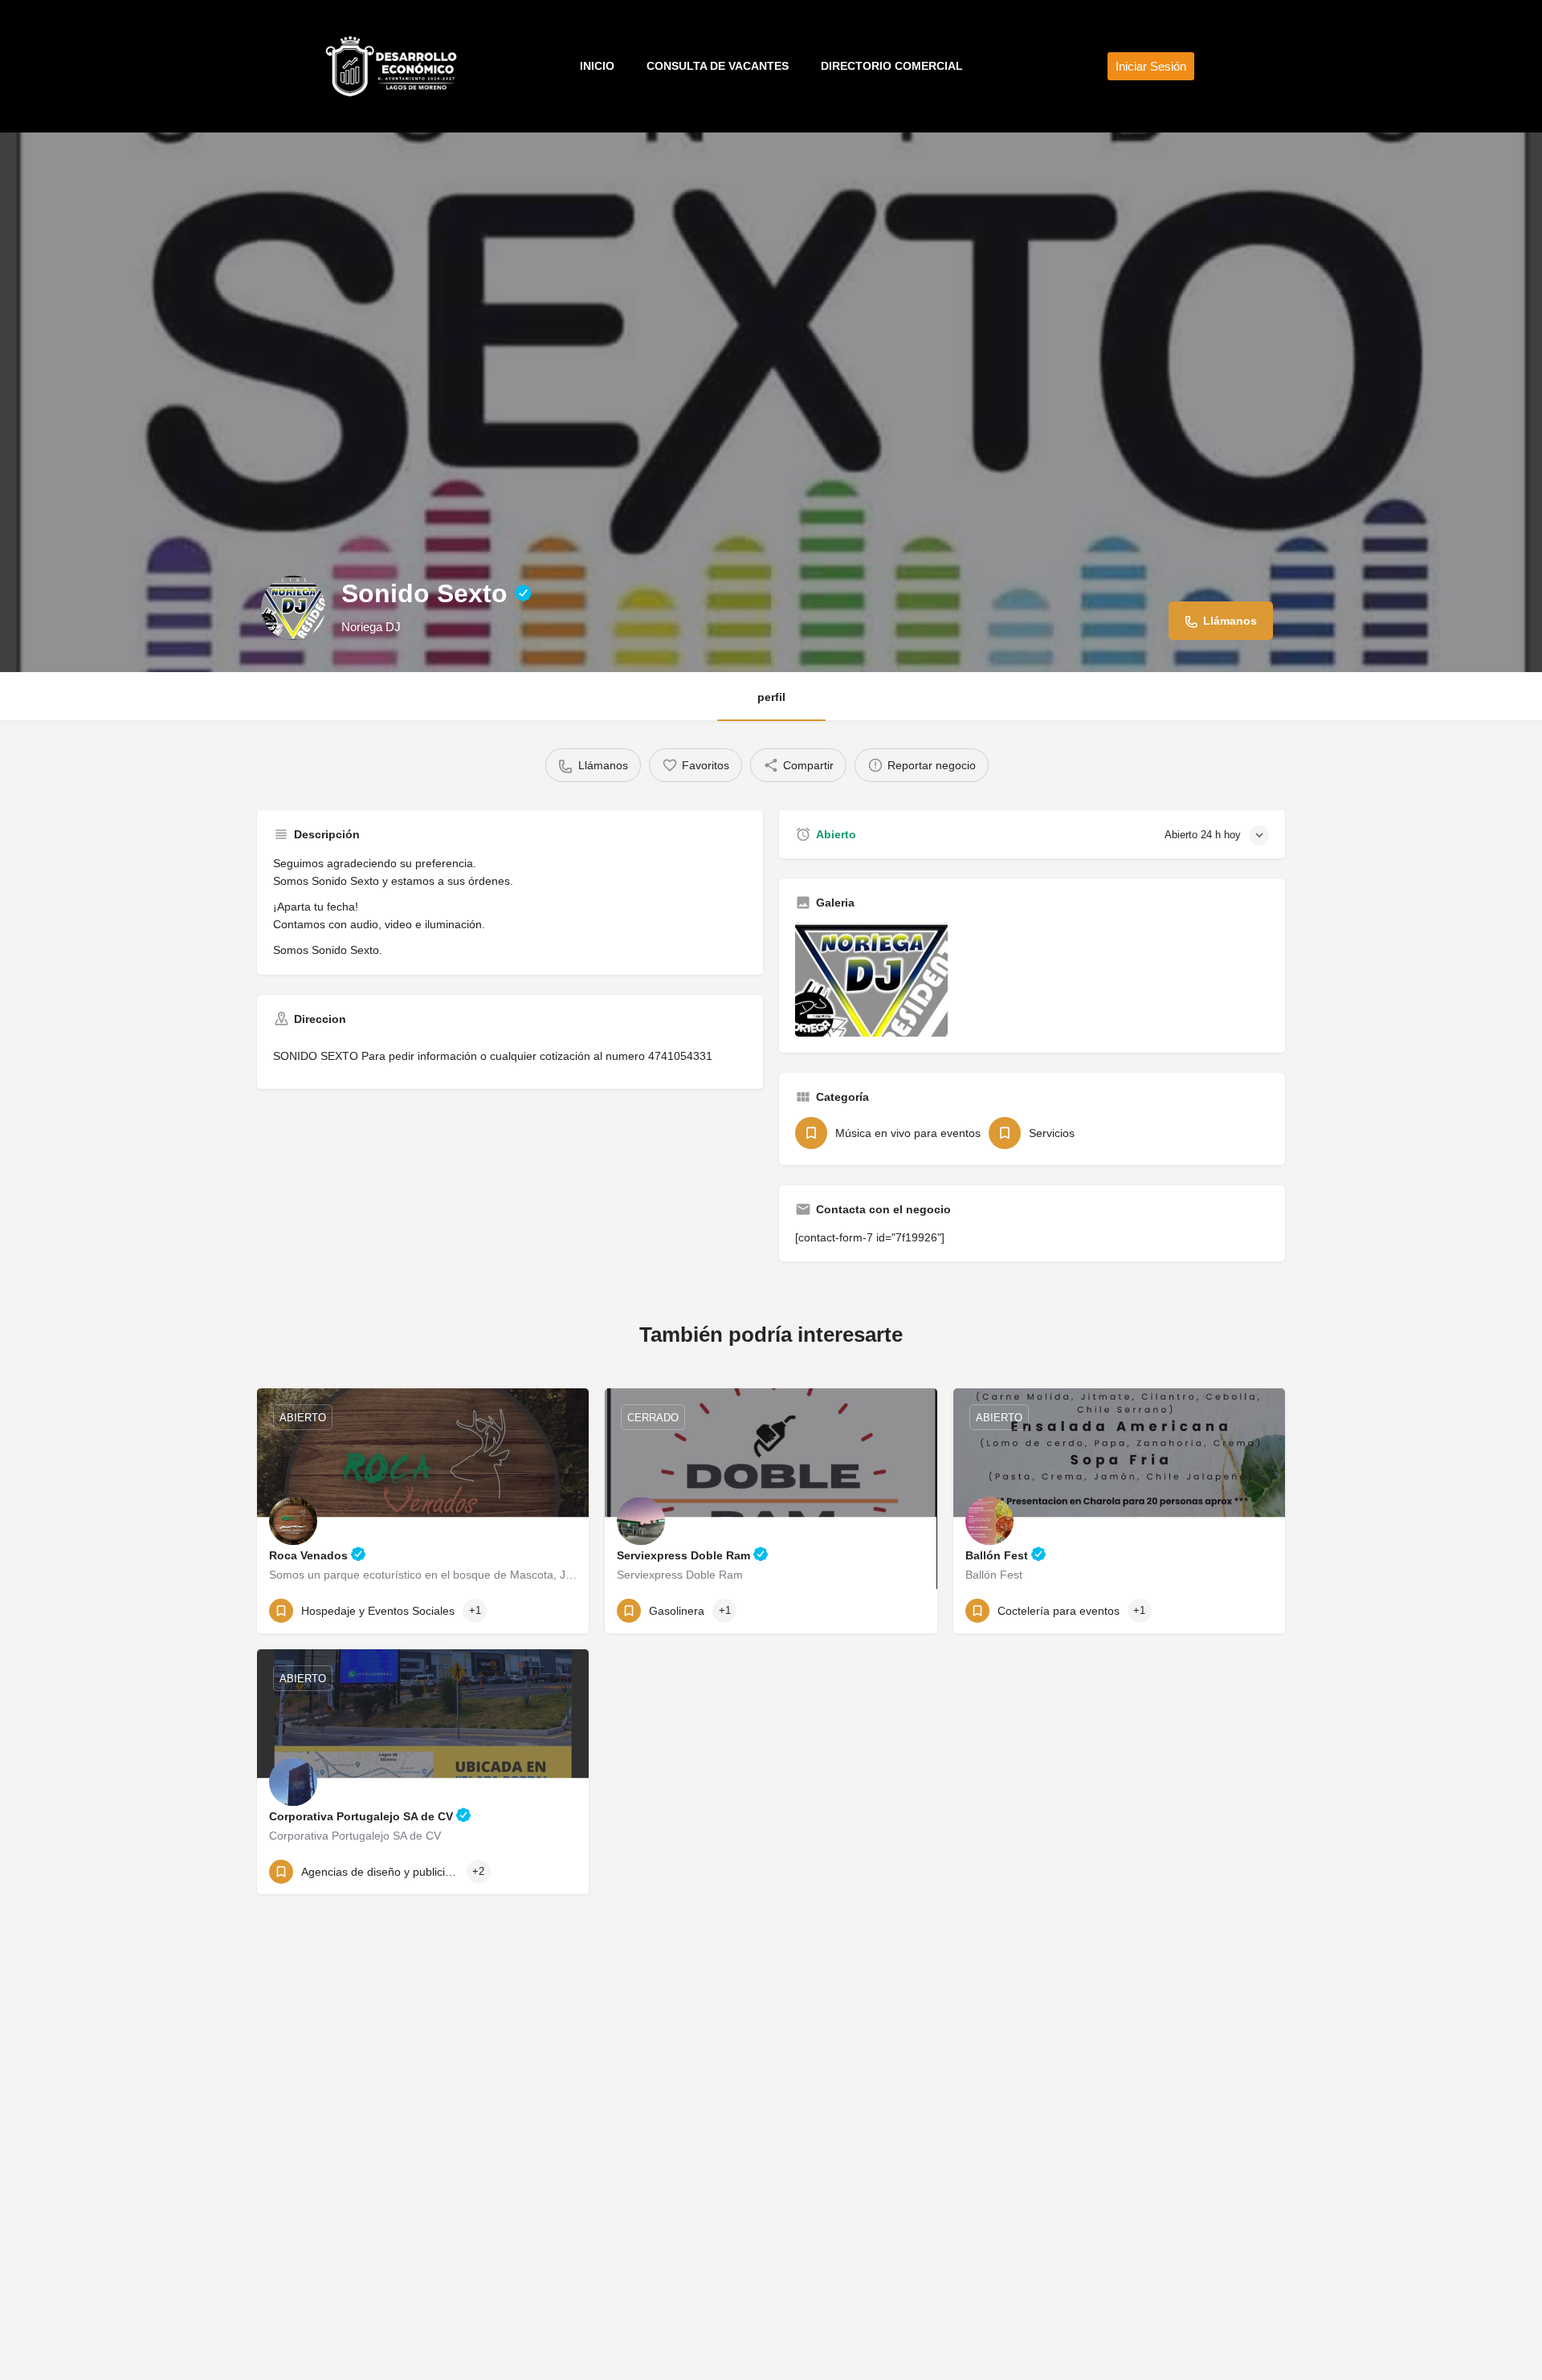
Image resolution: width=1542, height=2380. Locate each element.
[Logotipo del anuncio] (293, 608)
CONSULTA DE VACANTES (718, 66)
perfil (771, 697)
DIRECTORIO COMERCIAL (892, 66)
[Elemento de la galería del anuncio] (871, 980)
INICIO (597, 66)
